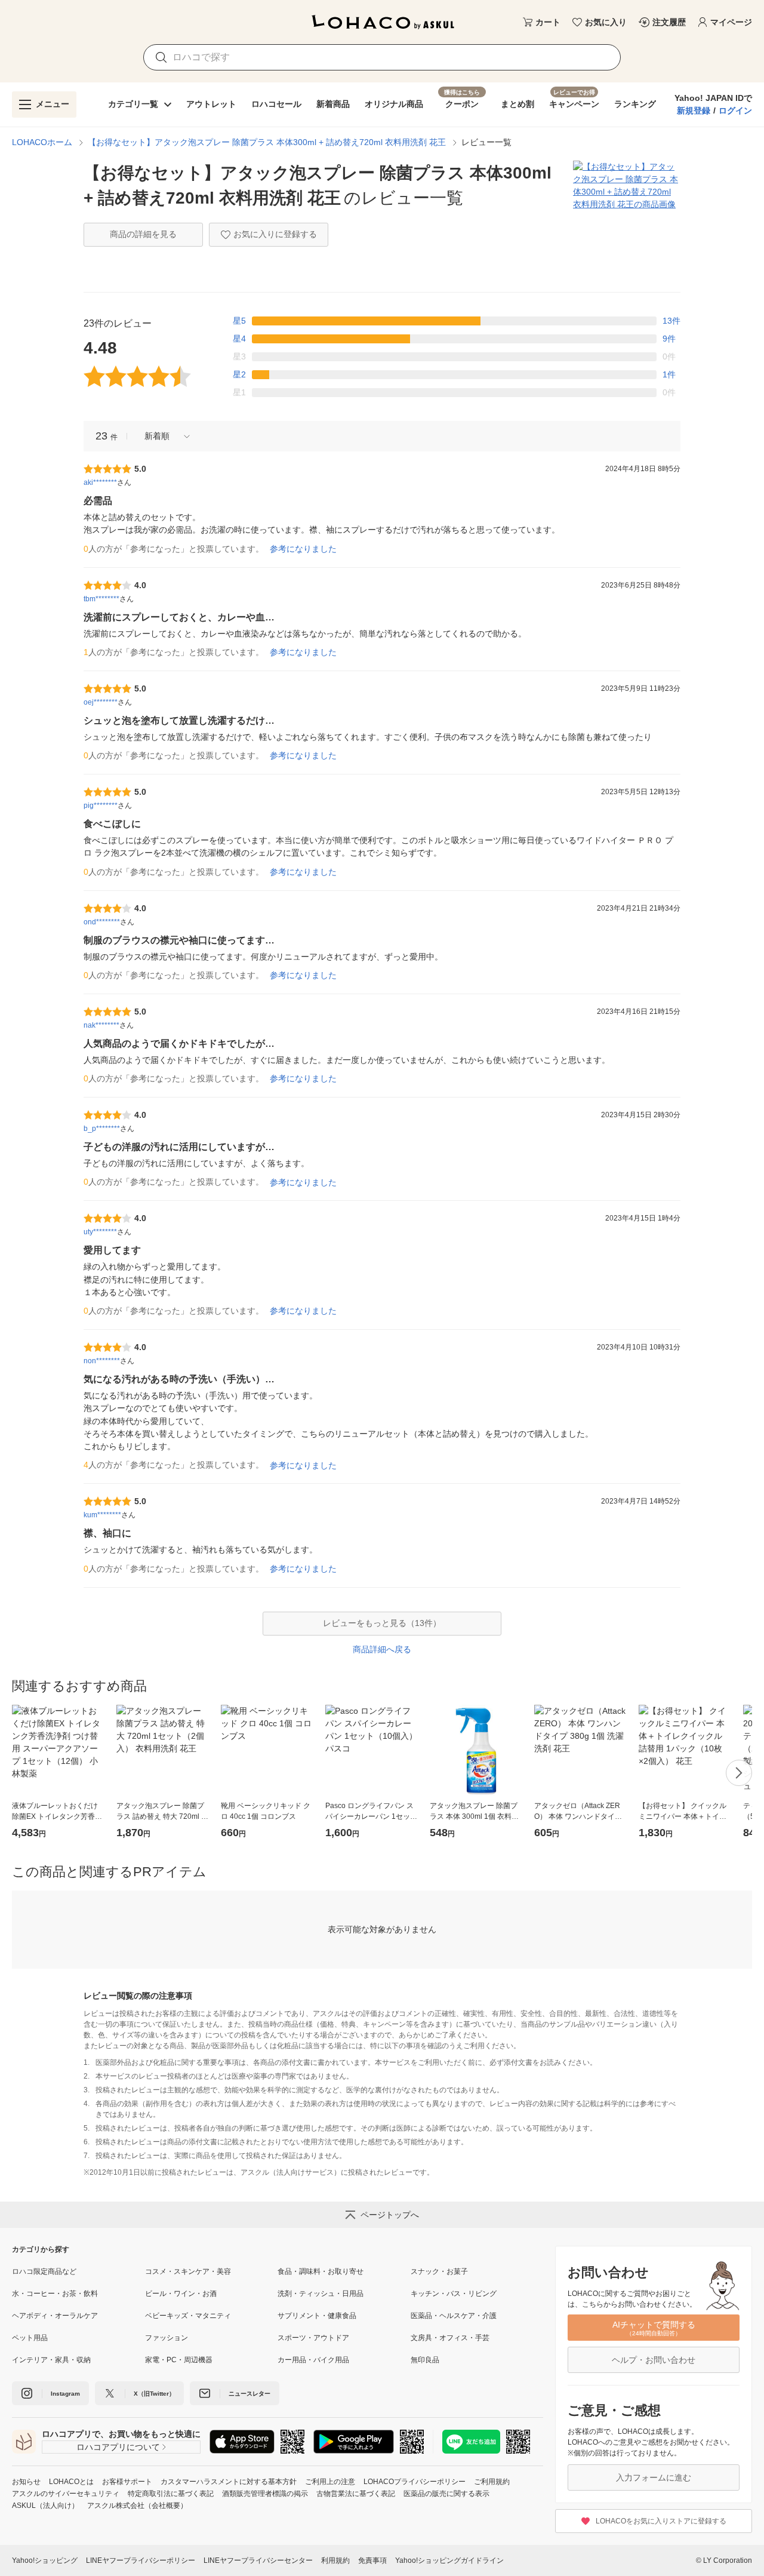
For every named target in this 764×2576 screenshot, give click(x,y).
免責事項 (372, 2560)
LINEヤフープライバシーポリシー (141, 2560)
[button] (163, 436)
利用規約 (335, 2560)
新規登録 (694, 110)
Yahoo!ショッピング (45, 2560)
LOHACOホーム (42, 142)
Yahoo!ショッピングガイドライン (449, 2560)
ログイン (735, 110)
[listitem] (78, 2271)
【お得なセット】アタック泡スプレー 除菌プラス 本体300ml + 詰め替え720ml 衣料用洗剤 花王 (267, 142)
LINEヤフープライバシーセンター (258, 2560)
